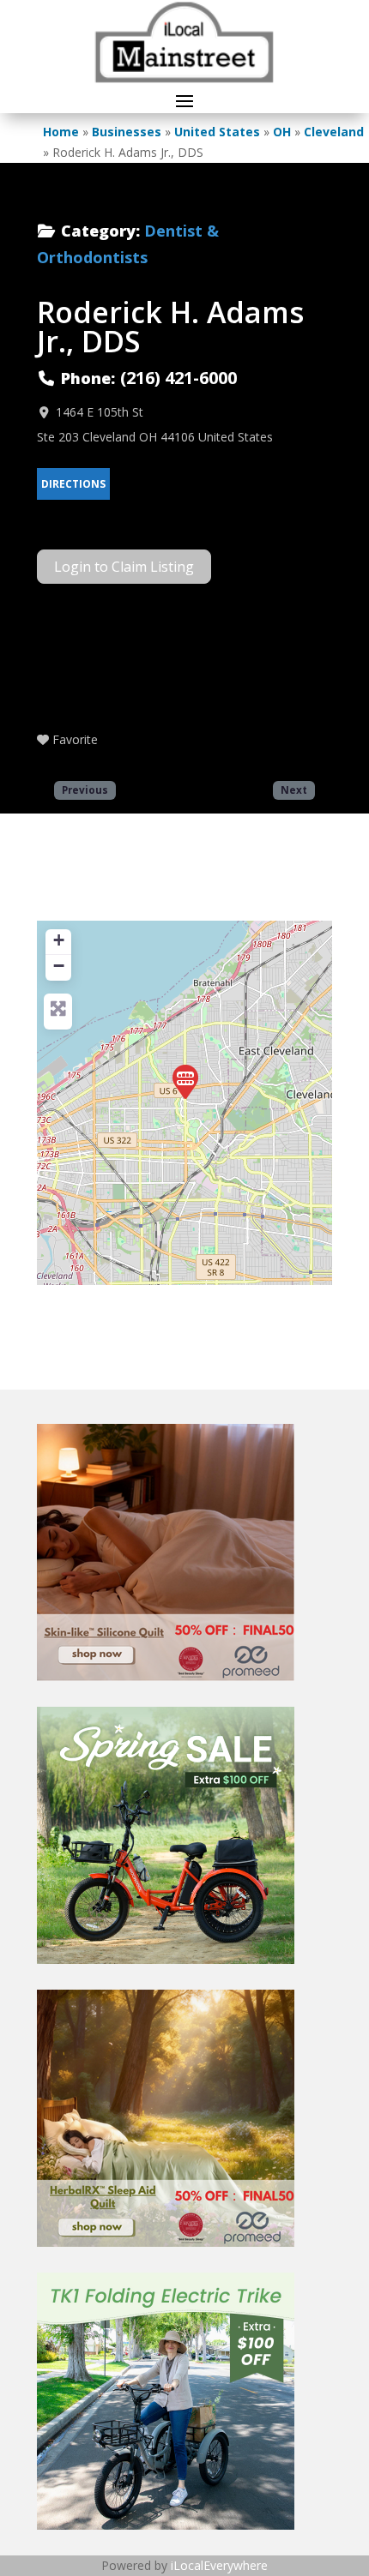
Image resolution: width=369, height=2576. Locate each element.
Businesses (127, 132)
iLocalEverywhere (219, 2565)
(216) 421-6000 (178, 378)
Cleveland (334, 132)
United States (217, 132)
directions (73, 484)
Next (294, 790)
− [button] (59, 966)
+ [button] (59, 940)
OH (282, 132)
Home (61, 132)
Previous (85, 790)
